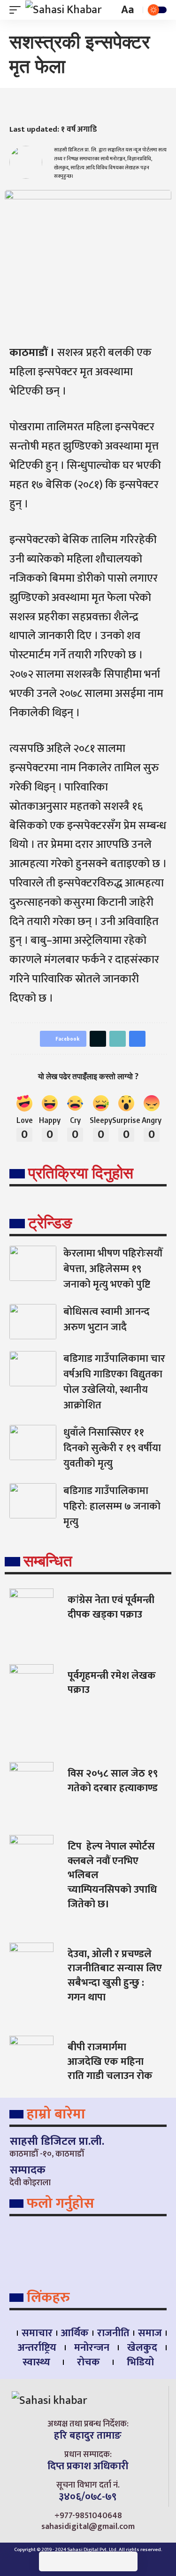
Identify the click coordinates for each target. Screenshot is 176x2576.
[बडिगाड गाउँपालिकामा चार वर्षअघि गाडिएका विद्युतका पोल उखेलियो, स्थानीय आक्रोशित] (33, 1369)
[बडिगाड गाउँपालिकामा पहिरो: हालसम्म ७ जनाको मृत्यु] (33, 1501)
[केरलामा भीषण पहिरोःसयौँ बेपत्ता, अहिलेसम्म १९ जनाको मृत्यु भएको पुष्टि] (33, 1263)
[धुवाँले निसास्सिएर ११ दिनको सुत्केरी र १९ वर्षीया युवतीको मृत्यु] (33, 1442)
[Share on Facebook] (16, 105)
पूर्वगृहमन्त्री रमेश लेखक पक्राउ (112, 1683)
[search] (111, 10)
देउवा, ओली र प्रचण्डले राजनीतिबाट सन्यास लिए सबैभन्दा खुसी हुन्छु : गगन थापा (115, 1976)
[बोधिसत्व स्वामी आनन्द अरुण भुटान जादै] (33, 1322)
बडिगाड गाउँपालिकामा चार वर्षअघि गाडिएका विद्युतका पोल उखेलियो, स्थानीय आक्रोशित (114, 1382)
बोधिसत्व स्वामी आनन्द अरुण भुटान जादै (107, 1320)
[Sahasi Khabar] (64, 10)
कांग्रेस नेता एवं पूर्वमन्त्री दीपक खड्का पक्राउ (111, 1607)
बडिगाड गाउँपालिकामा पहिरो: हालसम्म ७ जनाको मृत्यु (112, 1506)
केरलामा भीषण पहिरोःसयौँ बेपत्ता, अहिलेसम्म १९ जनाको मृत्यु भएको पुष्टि (113, 1269)
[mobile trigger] (17, 10)
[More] (91, 105)
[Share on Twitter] (35, 105)
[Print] (72, 105)
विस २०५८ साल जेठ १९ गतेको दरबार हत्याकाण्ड (113, 1781)
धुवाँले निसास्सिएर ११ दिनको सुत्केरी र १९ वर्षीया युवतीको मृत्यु (112, 1448)
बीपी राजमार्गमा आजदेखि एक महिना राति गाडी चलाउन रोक (110, 2062)
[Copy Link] (54, 105)
